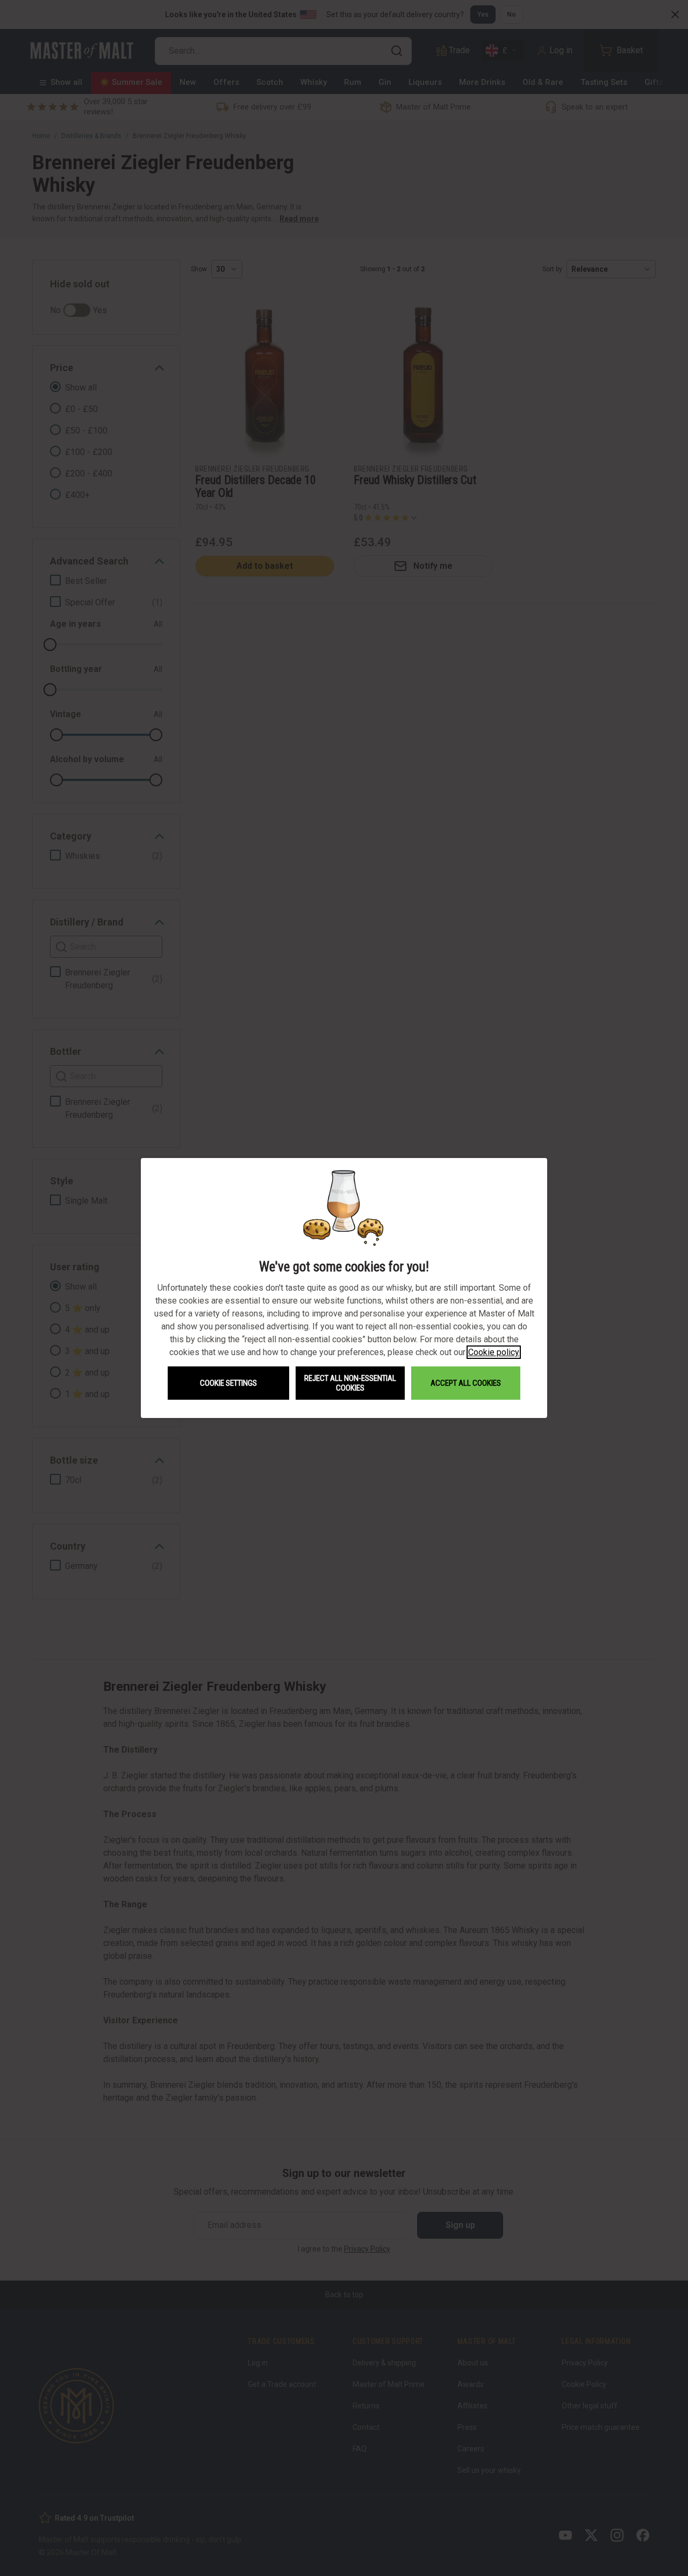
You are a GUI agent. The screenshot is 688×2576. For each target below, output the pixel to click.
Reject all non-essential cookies (350, 1383)
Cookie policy (494, 1352)
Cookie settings (228, 1383)
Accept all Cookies (466, 1383)
